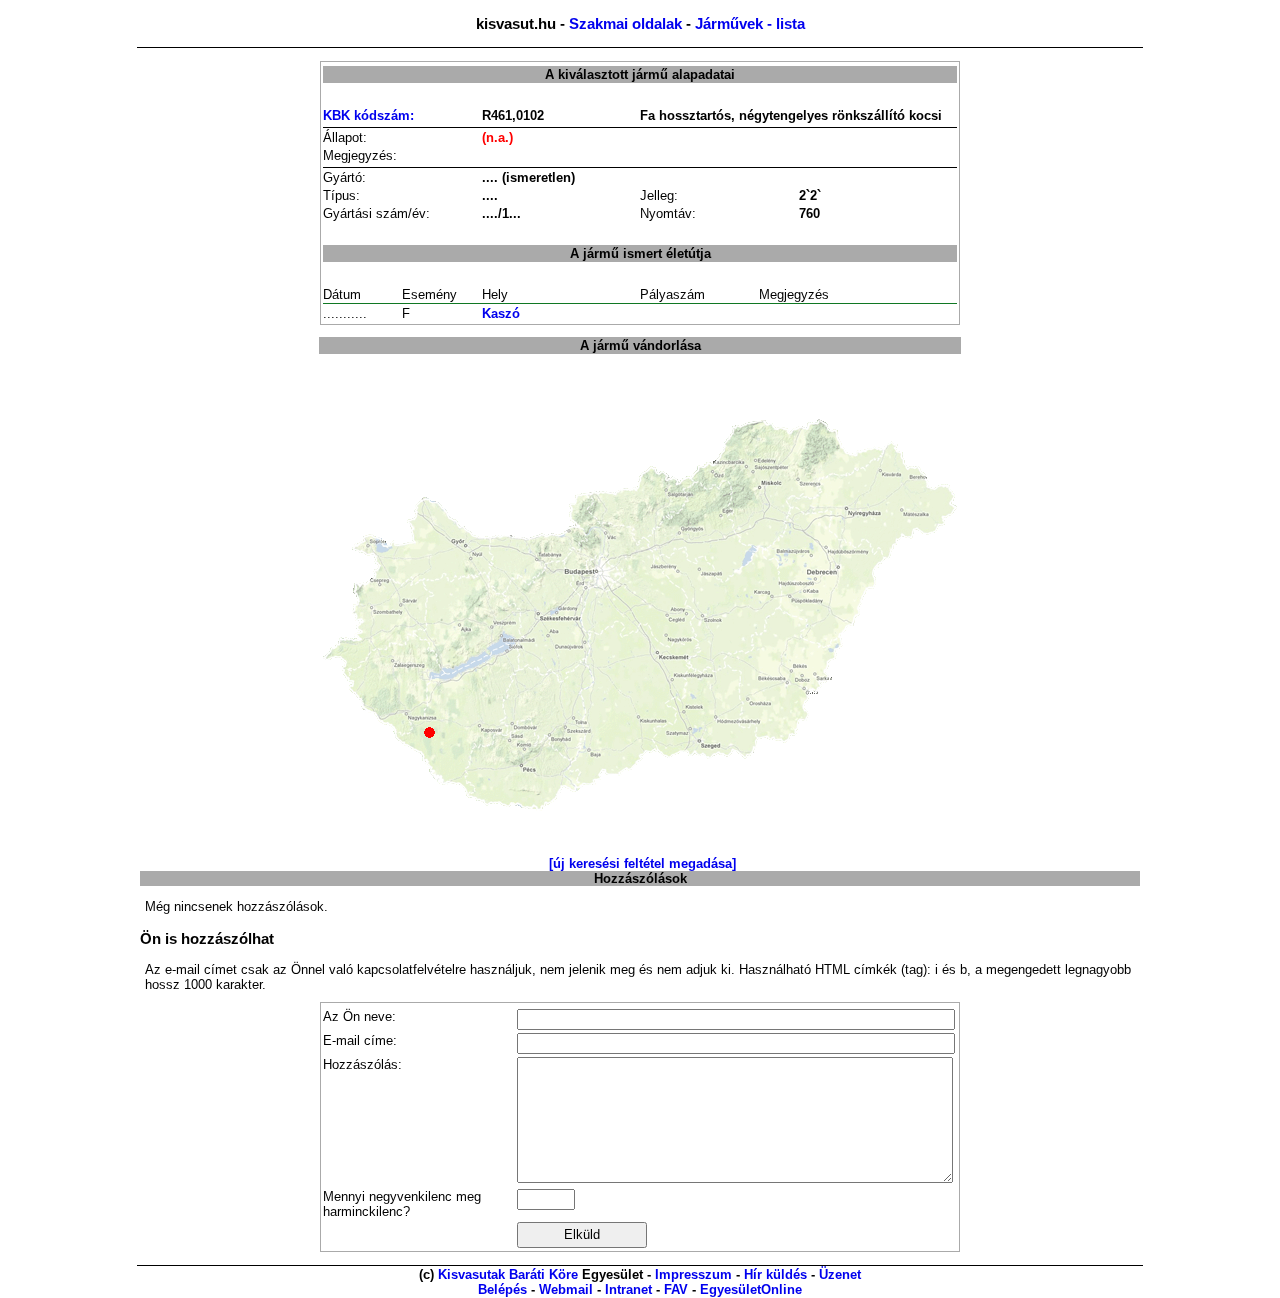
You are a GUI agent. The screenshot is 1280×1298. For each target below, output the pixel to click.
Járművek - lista (750, 23)
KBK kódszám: (368, 115)
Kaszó (501, 313)
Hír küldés (775, 1274)
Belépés (502, 1289)
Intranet (628, 1289)
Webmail (566, 1289)
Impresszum (693, 1274)
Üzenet (840, 1274)
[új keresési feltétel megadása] (642, 863)
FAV (676, 1289)
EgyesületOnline (751, 1289)
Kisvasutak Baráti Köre (508, 1274)
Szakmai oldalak (625, 23)
